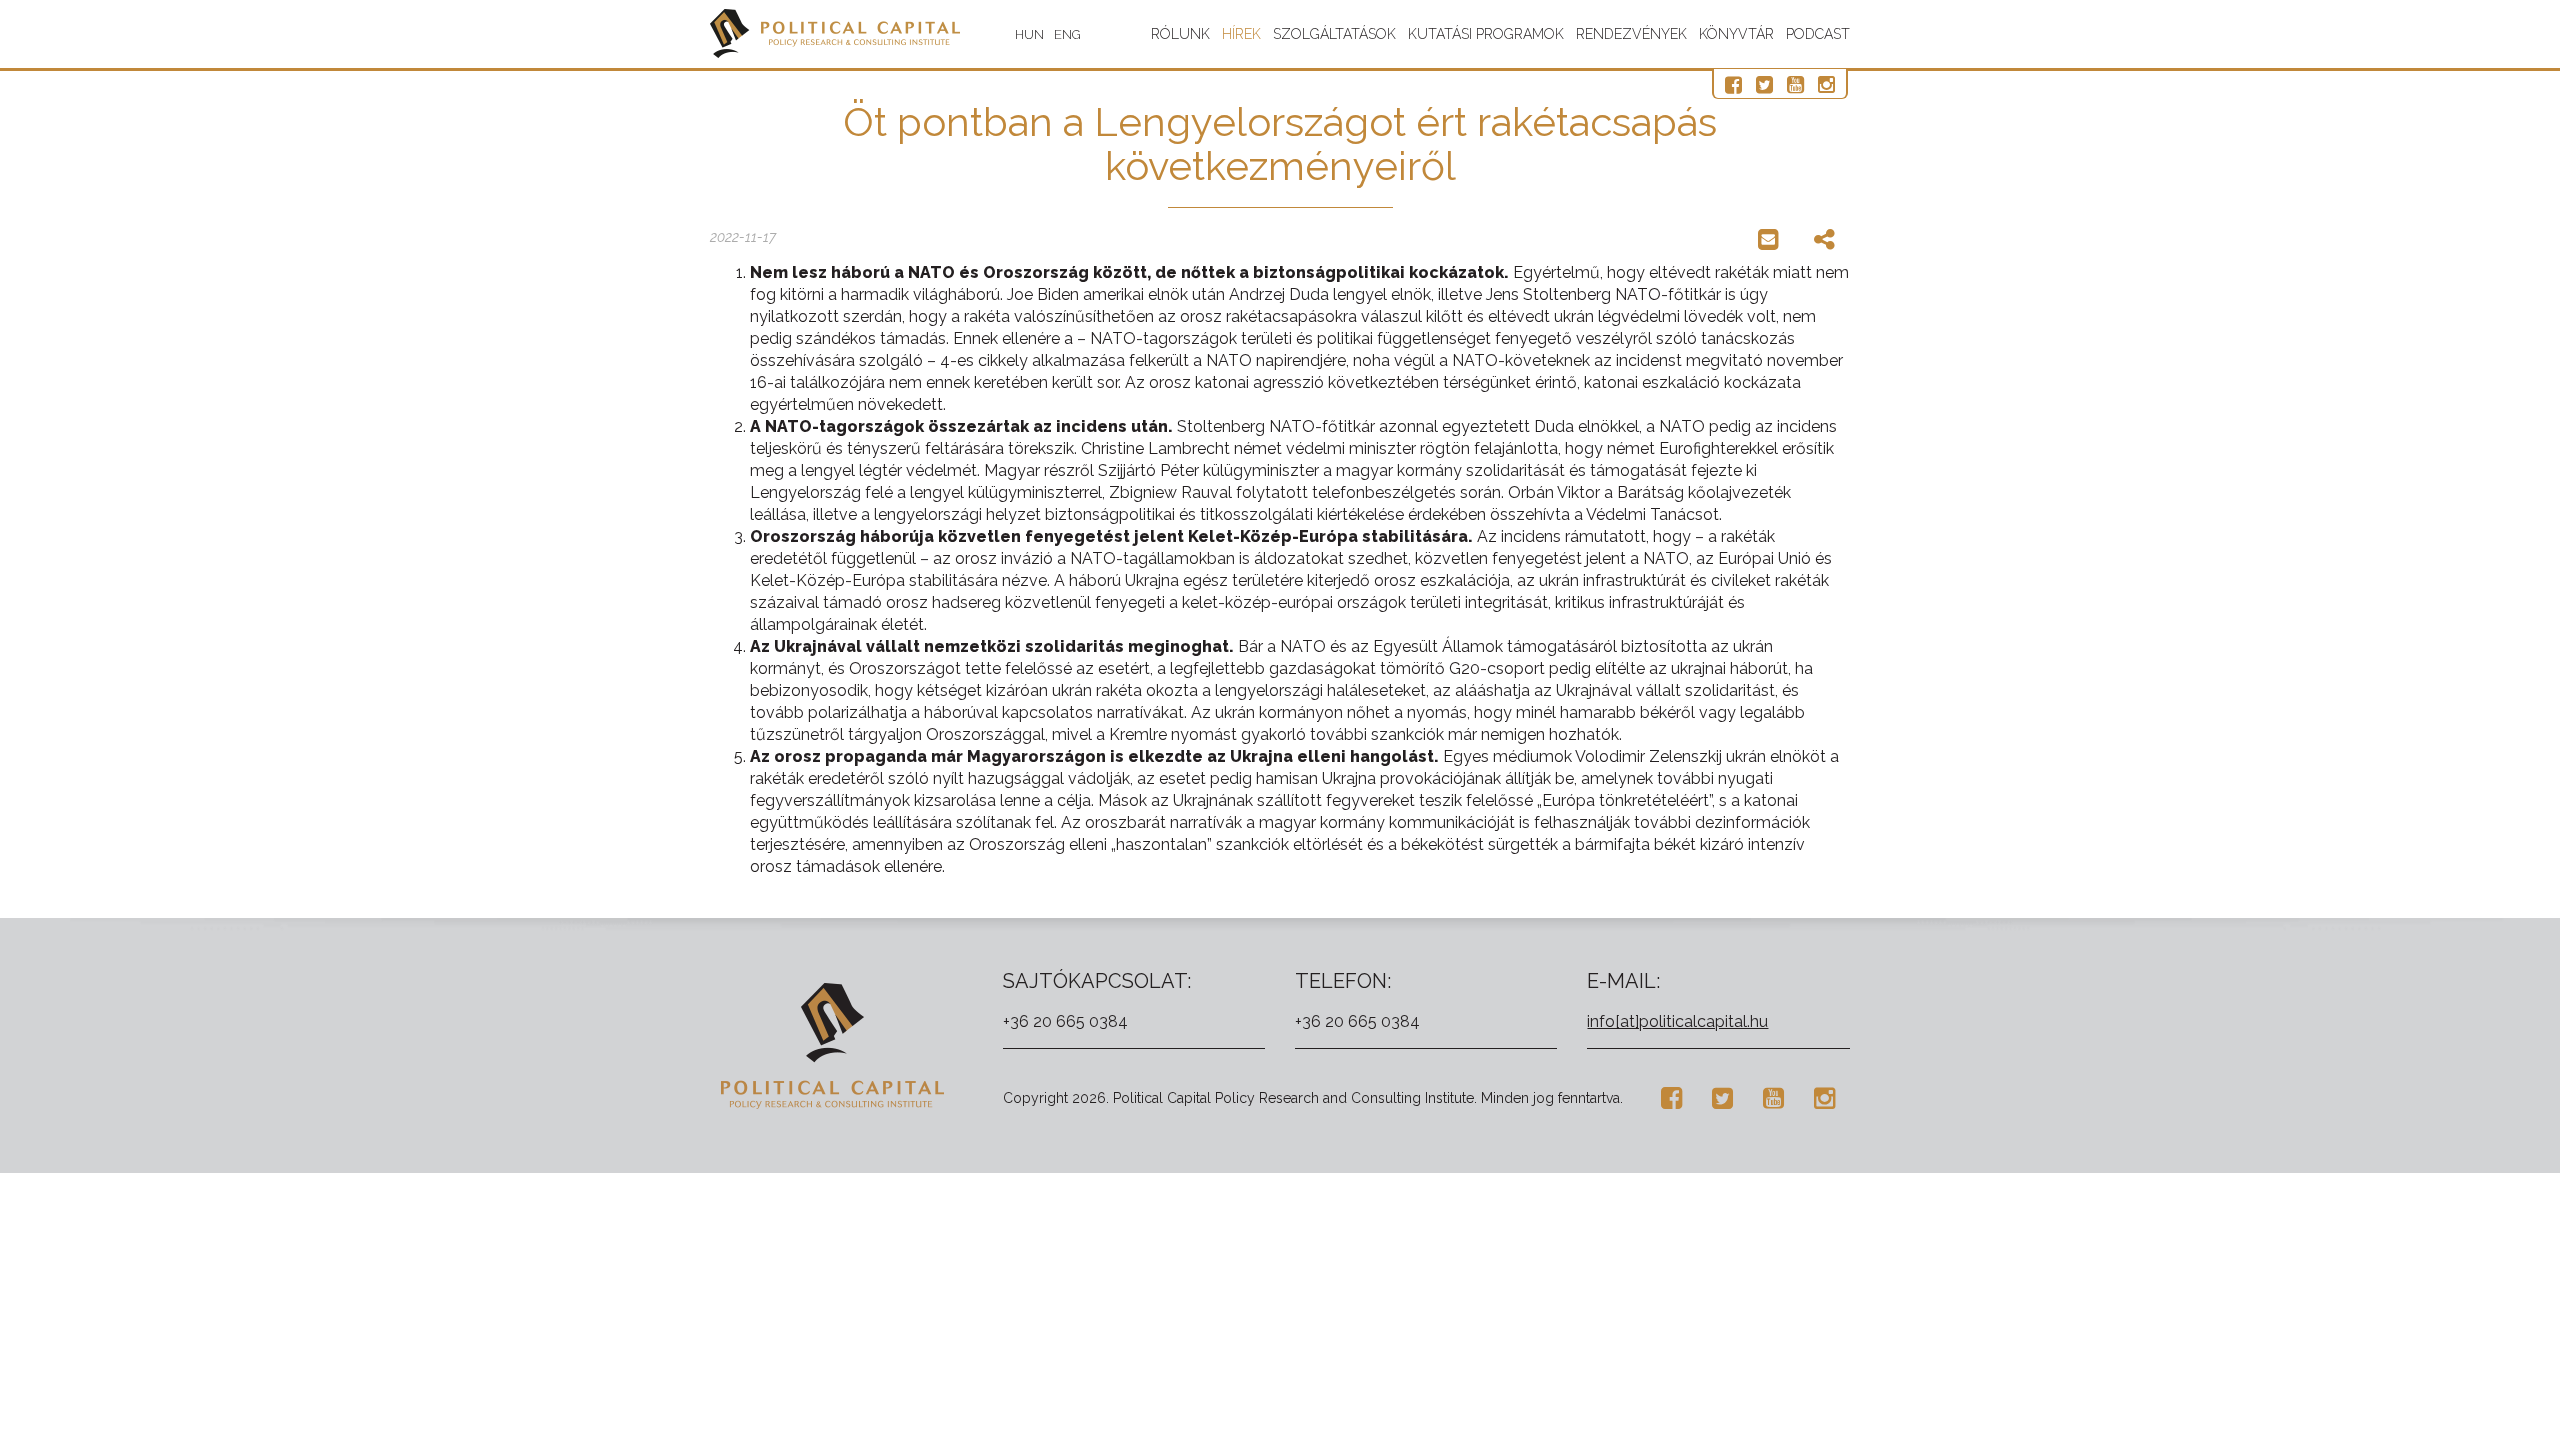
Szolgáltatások (1334, 34)
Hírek (1241, 34)
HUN (1029, 34)
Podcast (1818, 34)
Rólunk (1180, 34)
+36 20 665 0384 (1065, 1021)
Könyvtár (1736, 34)
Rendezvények (1631, 34)
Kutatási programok (1486, 34)
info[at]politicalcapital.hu (1677, 1021)
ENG (1067, 34)
